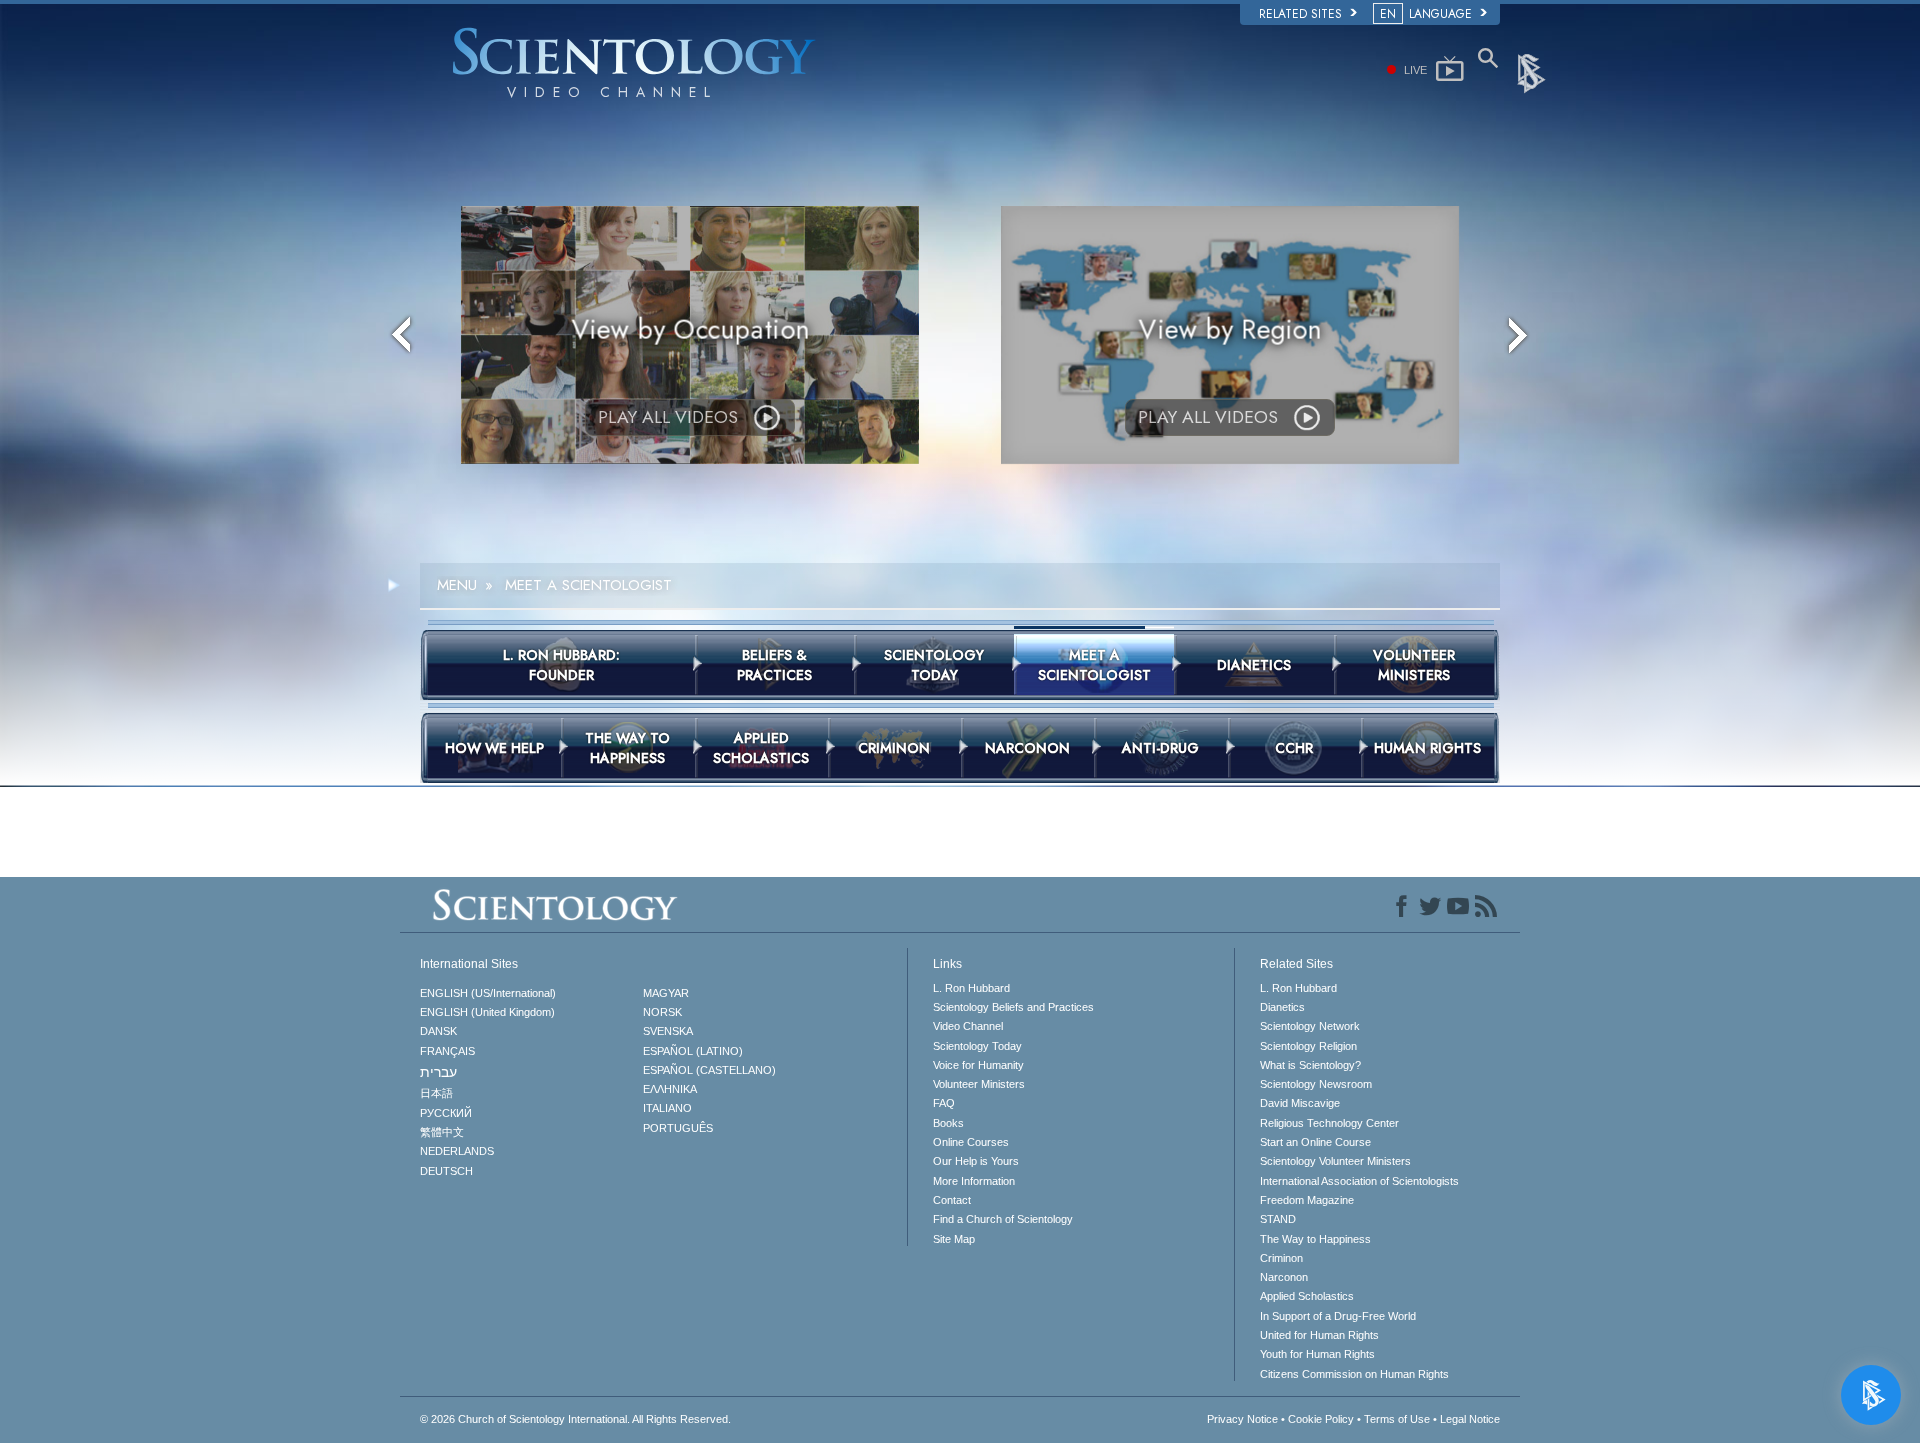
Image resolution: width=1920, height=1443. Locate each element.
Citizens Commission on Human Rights (1354, 1374)
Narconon (1284, 1277)
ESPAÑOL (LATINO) (693, 1051)
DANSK (438, 1031)
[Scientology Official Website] (1533, 72)
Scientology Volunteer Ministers (1335, 1161)
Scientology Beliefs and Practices (1013, 1007)
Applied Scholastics (1307, 1296)
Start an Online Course (1315, 1142)
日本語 (436, 1093)
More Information (974, 1181)
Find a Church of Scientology (1003, 1219)
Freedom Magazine (1307, 1200)
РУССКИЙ (446, 1113)
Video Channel (968, 1026)
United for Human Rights (1319, 1335)
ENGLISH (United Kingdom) (487, 1012)
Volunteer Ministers (979, 1084)
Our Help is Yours (976, 1161)
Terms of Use (1397, 1419)
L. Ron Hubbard (971, 988)
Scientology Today (977, 1046)
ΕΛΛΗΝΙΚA (670, 1089)
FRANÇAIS (447, 1051)
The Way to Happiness (1315, 1239)
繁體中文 (442, 1132)
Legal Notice (1470, 1419)
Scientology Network (1310, 1026)
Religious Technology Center (1329, 1123)
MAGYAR (666, 993)
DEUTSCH (446, 1171)
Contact (952, 1200)
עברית (438, 1072)
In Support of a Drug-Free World (1338, 1316)
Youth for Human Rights (1317, 1354)
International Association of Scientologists (1359, 1181)
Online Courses (971, 1142)
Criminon (1281, 1258)
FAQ (944, 1103)
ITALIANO (667, 1108)
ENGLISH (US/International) (488, 993)
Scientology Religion (1308, 1046)
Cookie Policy (1321, 1419)
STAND (1278, 1219)
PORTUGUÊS (678, 1128)
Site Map (954, 1239)
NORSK (662, 1012)
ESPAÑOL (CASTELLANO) (709, 1070)
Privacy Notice (1242, 1419)
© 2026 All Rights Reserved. (575, 1419)
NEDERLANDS (457, 1151)
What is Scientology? (1310, 1065)
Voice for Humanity (978, 1065)
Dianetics (1282, 1007)
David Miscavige (1300, 1103)
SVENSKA (668, 1031)
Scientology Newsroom (1316, 1084)
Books (948, 1123)
